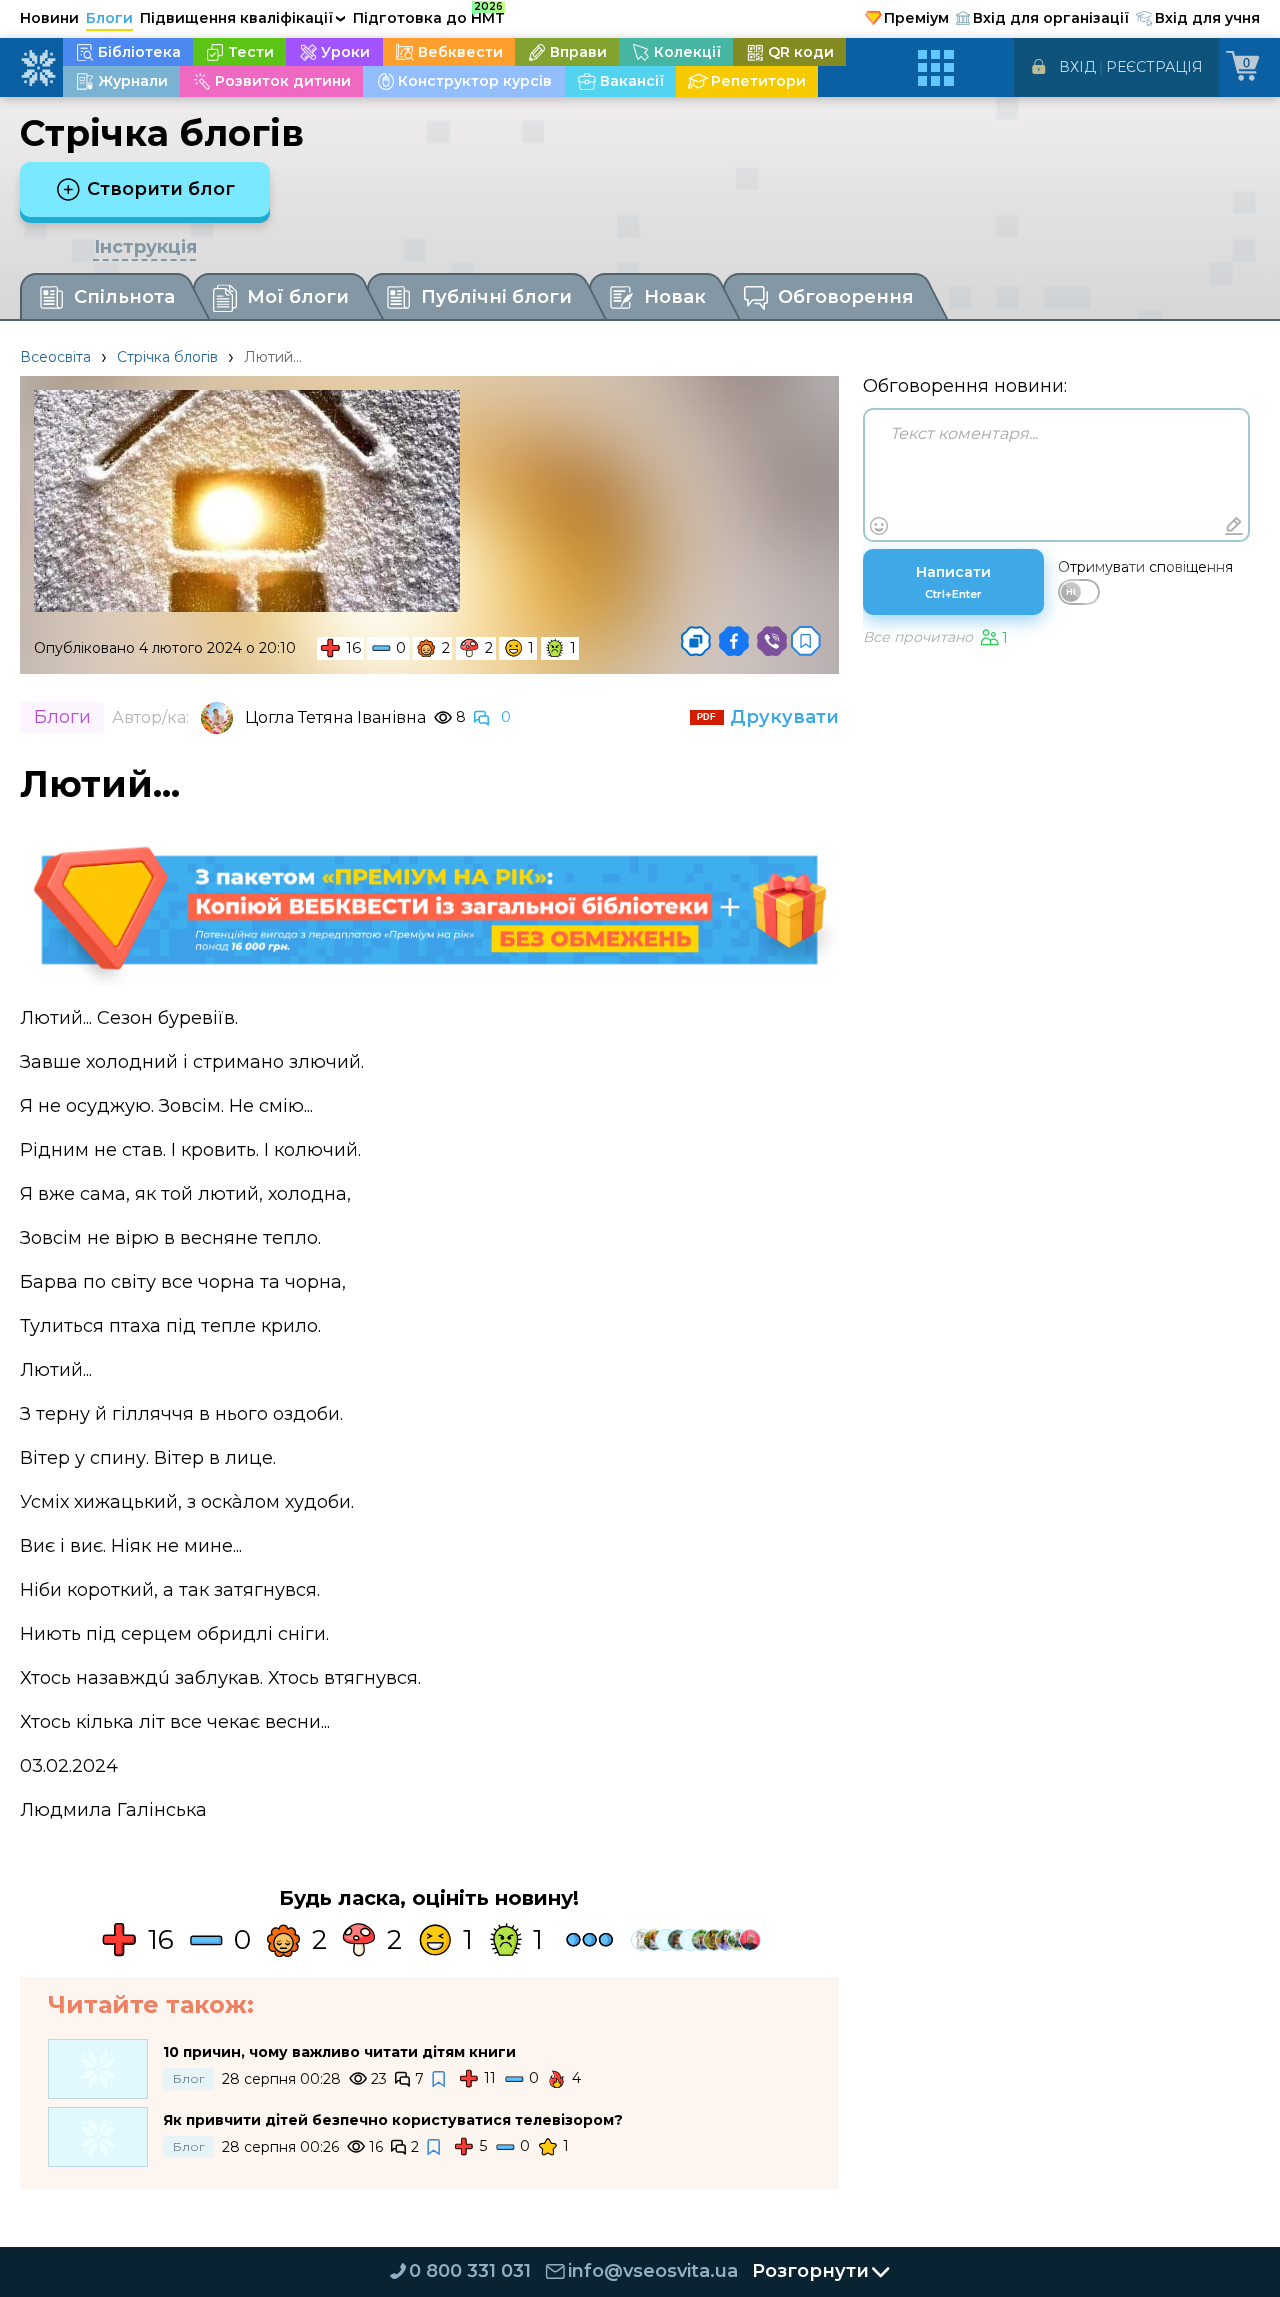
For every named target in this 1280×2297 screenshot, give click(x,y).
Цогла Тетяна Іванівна (335, 717)
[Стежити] (440, 2079)
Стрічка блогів (167, 357)
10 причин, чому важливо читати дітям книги (339, 2052)
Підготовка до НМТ (429, 15)
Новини (49, 18)
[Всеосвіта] (38, 68)
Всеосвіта (55, 357)
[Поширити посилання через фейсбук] (734, 641)
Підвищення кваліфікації (243, 18)
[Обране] (806, 641)
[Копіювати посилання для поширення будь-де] (696, 641)
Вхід (1077, 67)
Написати (953, 582)
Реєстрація (1154, 67)
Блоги (109, 18)
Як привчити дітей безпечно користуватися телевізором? (393, 2120)
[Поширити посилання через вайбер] (772, 641)
